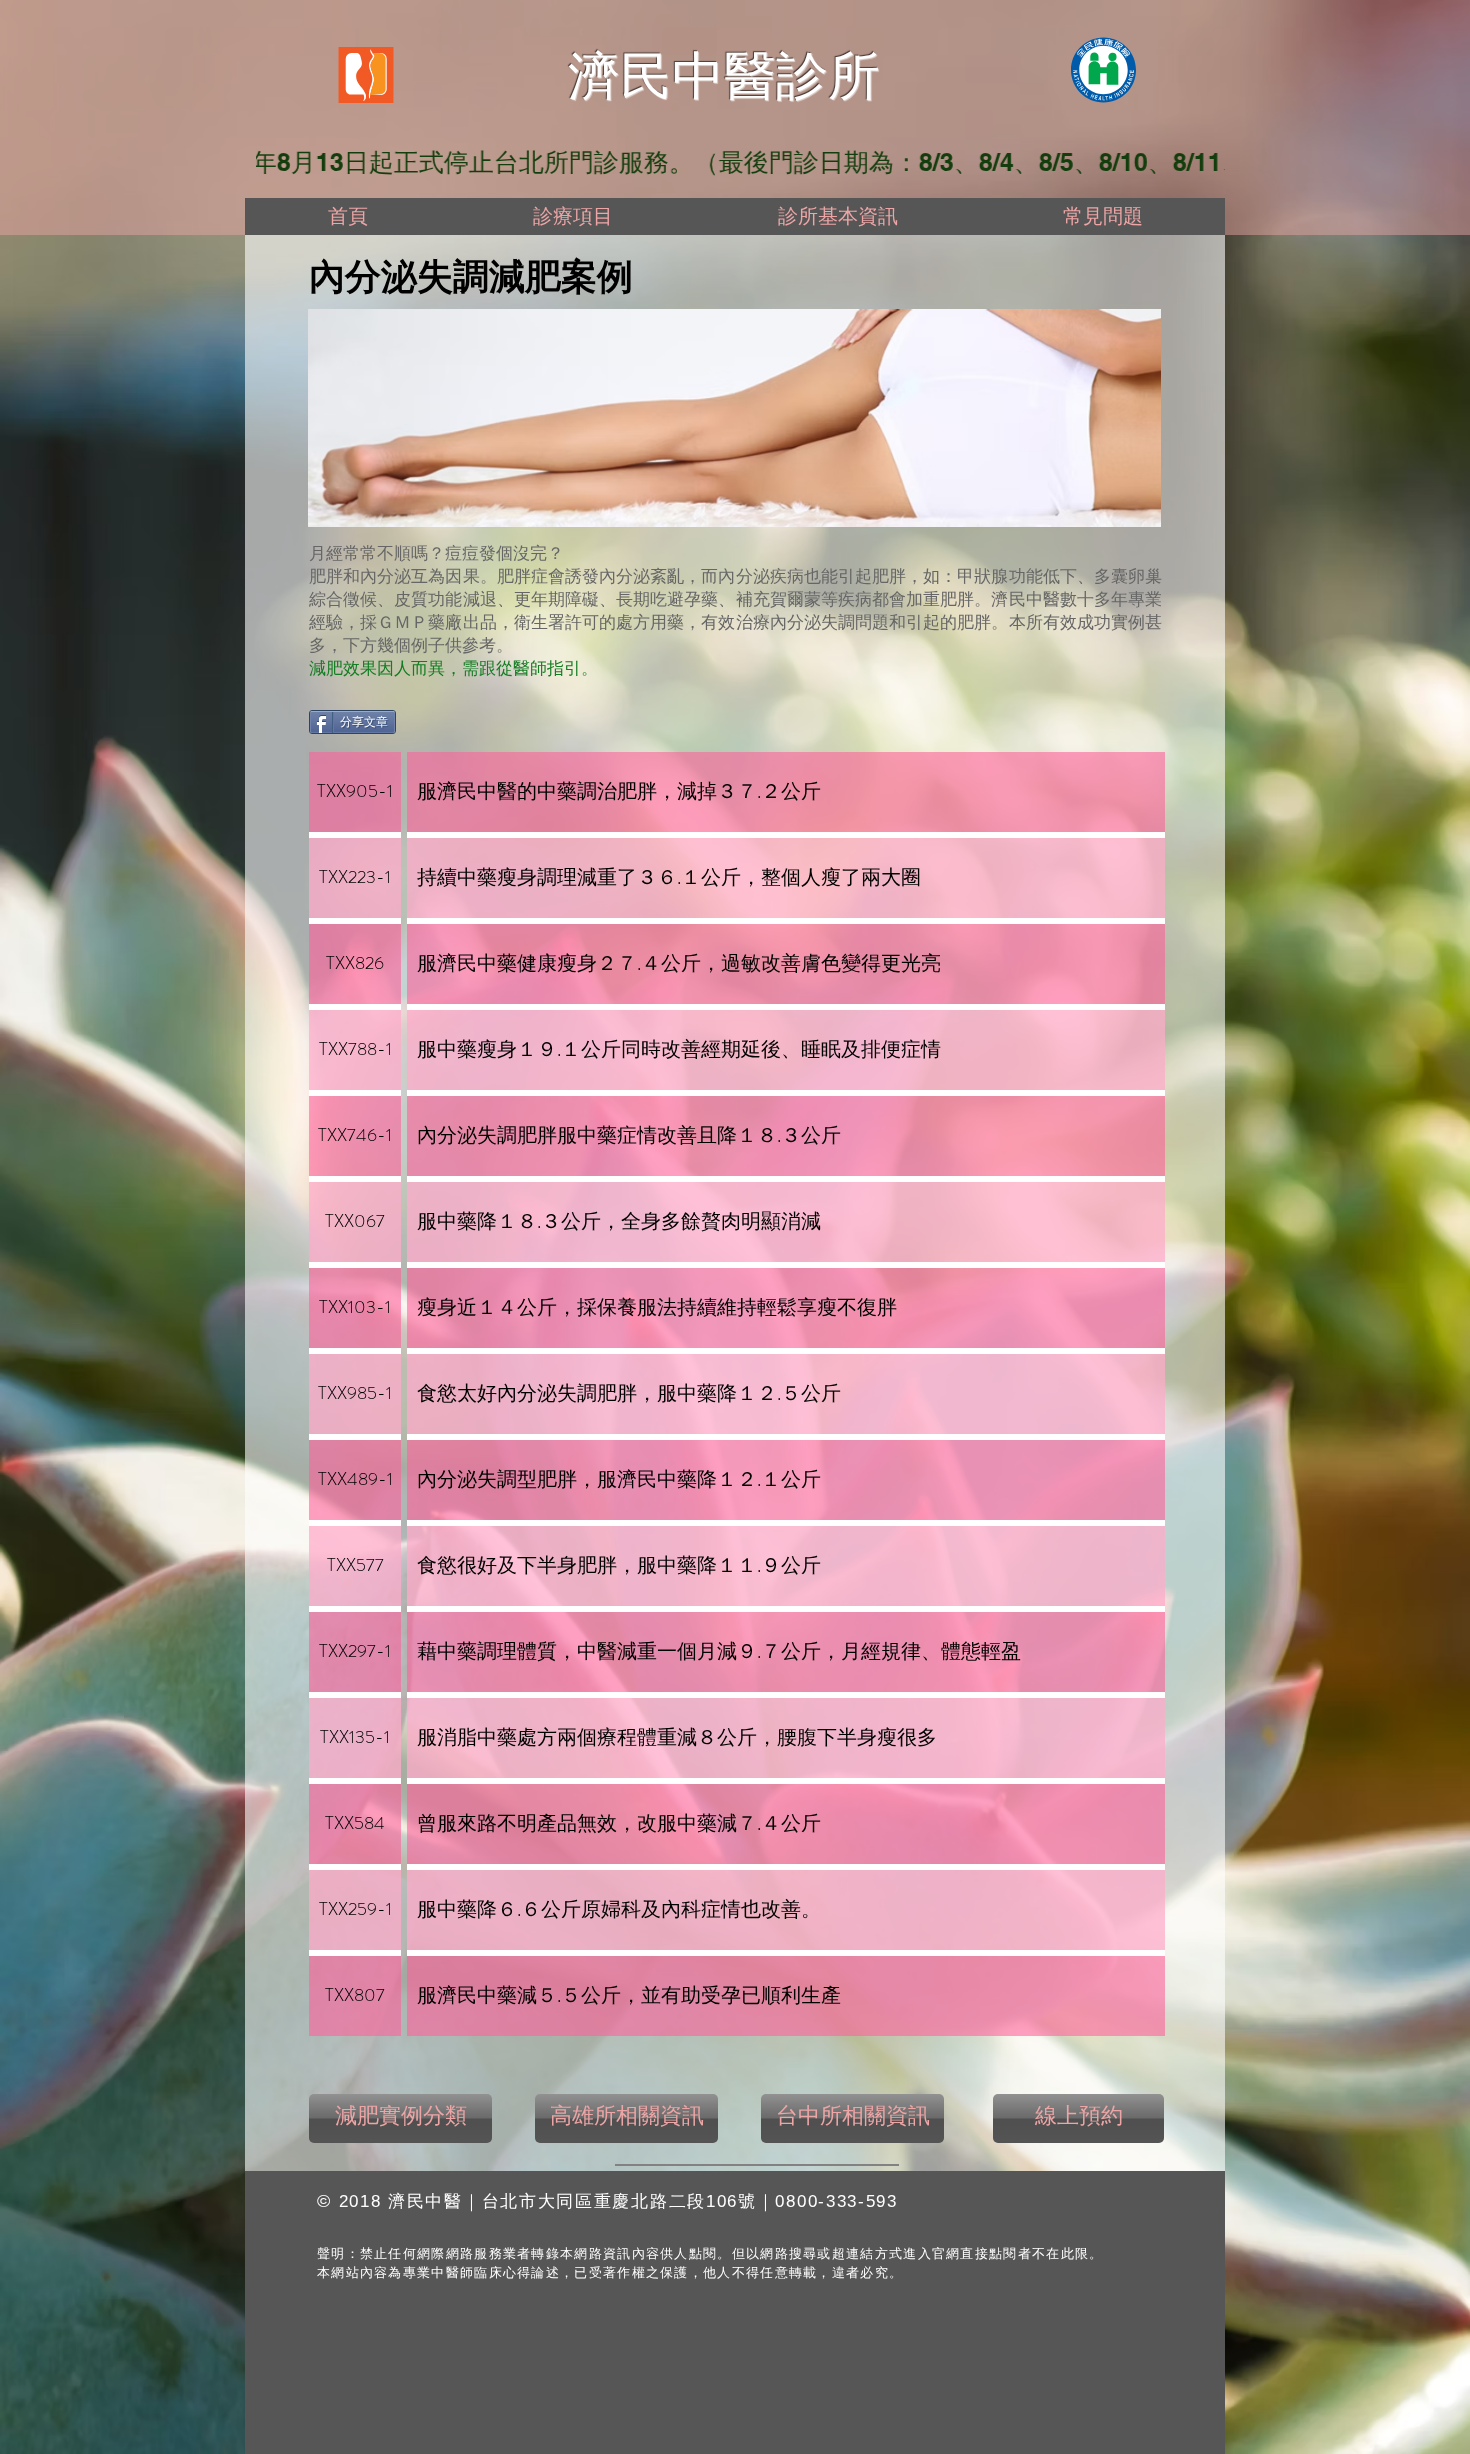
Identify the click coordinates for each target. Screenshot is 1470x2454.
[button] (572, 216)
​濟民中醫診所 (724, 76)
